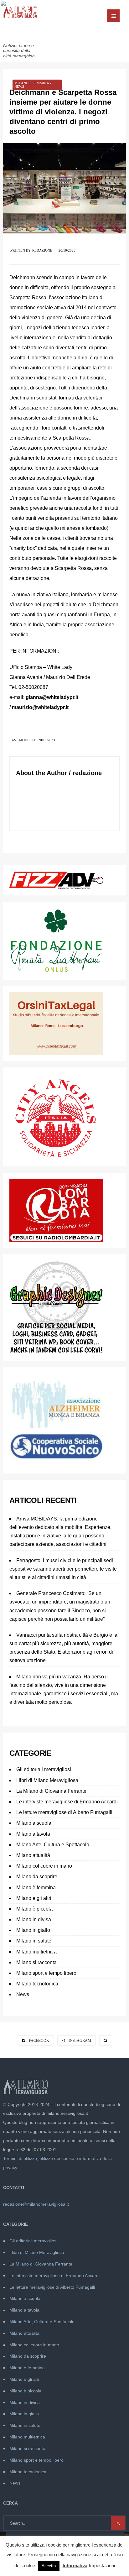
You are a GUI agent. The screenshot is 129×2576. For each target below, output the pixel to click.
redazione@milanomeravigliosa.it (36, 2204)
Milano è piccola (34, 1909)
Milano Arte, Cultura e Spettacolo (53, 1845)
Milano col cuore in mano (44, 1866)
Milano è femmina (32, 83)
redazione (42, 250)
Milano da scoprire (37, 1877)
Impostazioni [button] (102, 2566)
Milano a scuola (34, 1823)
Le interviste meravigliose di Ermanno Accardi (67, 1802)
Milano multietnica (36, 1952)
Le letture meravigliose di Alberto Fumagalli (64, 1812)
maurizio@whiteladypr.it (40, 707)
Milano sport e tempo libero (46, 1973)
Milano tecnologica (37, 1984)
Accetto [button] (49, 2566)
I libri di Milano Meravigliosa (47, 1780)
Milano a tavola (33, 1834)
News (19, 86)
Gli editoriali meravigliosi (44, 1769)
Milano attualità (33, 1855)
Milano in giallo (33, 1930)
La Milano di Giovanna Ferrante (51, 1791)
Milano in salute (34, 1941)
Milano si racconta (36, 1962)
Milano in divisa (34, 1919)
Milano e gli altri (34, 1898)
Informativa (75, 2566)
